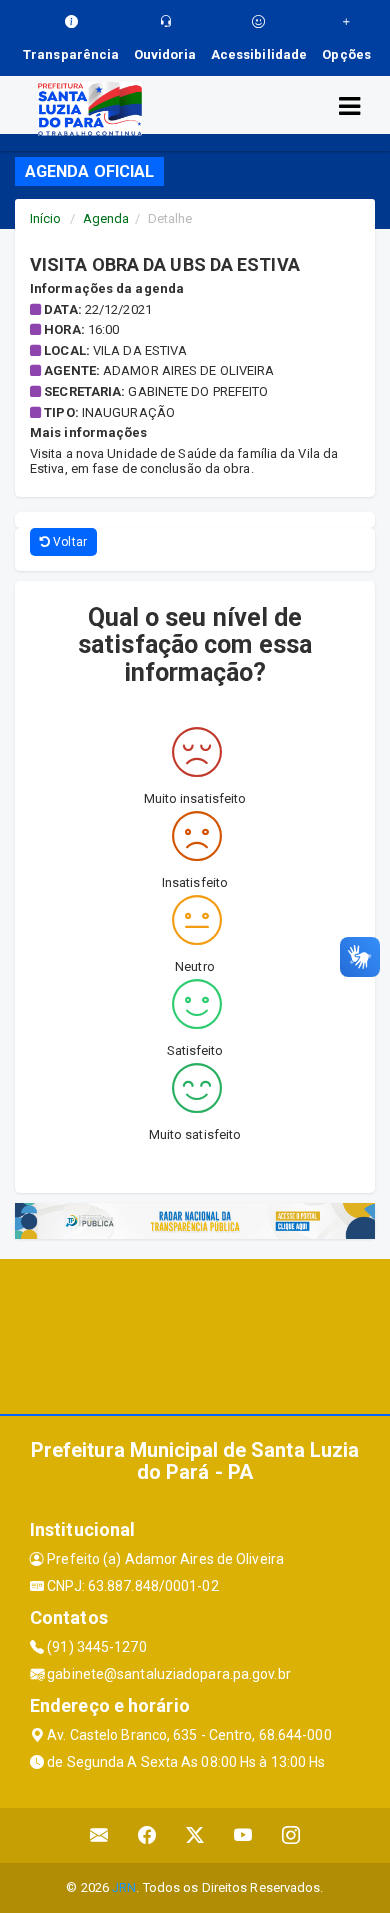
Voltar (68, 542)
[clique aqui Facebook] (147, 1835)
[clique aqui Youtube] (243, 1835)
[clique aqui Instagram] (291, 1835)
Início (46, 218)
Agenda (106, 218)
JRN (124, 1887)
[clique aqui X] (195, 1835)
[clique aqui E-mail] (99, 1835)
